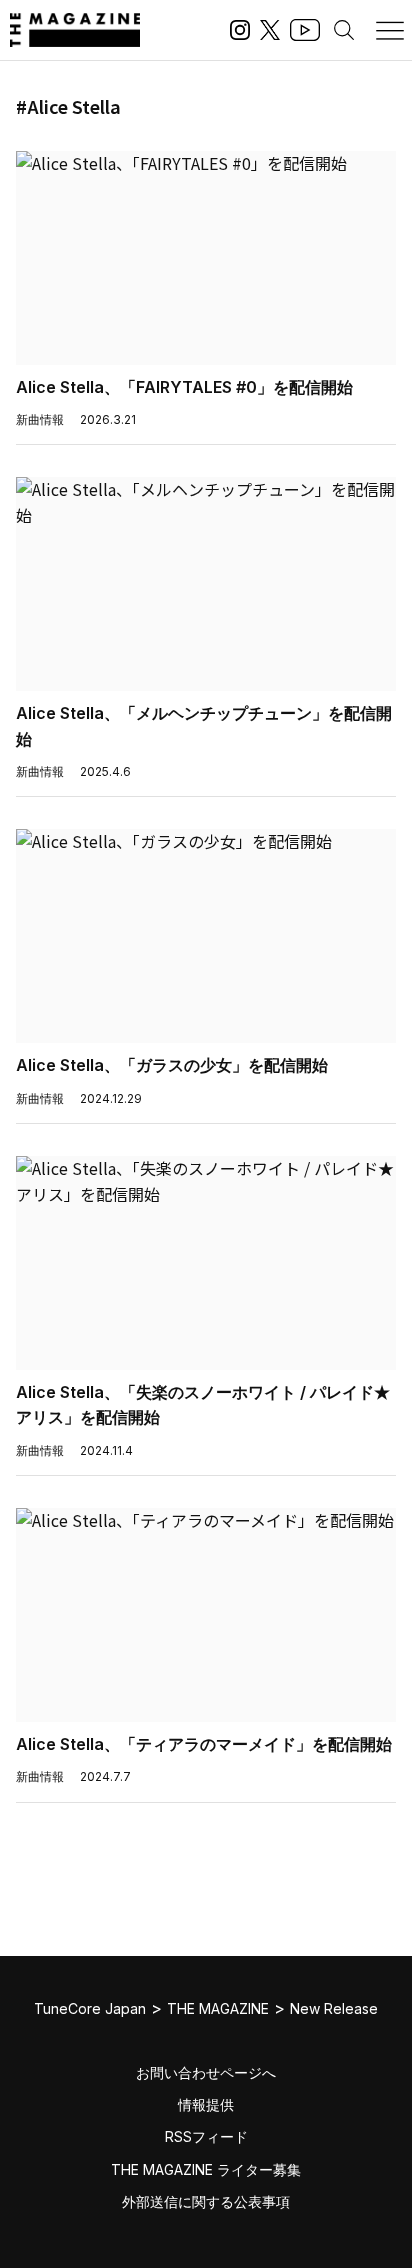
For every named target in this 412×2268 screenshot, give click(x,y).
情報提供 (206, 2104)
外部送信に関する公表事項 (206, 2201)
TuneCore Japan (90, 2008)
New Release (334, 2008)
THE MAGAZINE (218, 2008)
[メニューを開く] (390, 30)
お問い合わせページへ (206, 2072)
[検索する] (344, 30)
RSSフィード (206, 2136)
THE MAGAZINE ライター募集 (206, 2169)
